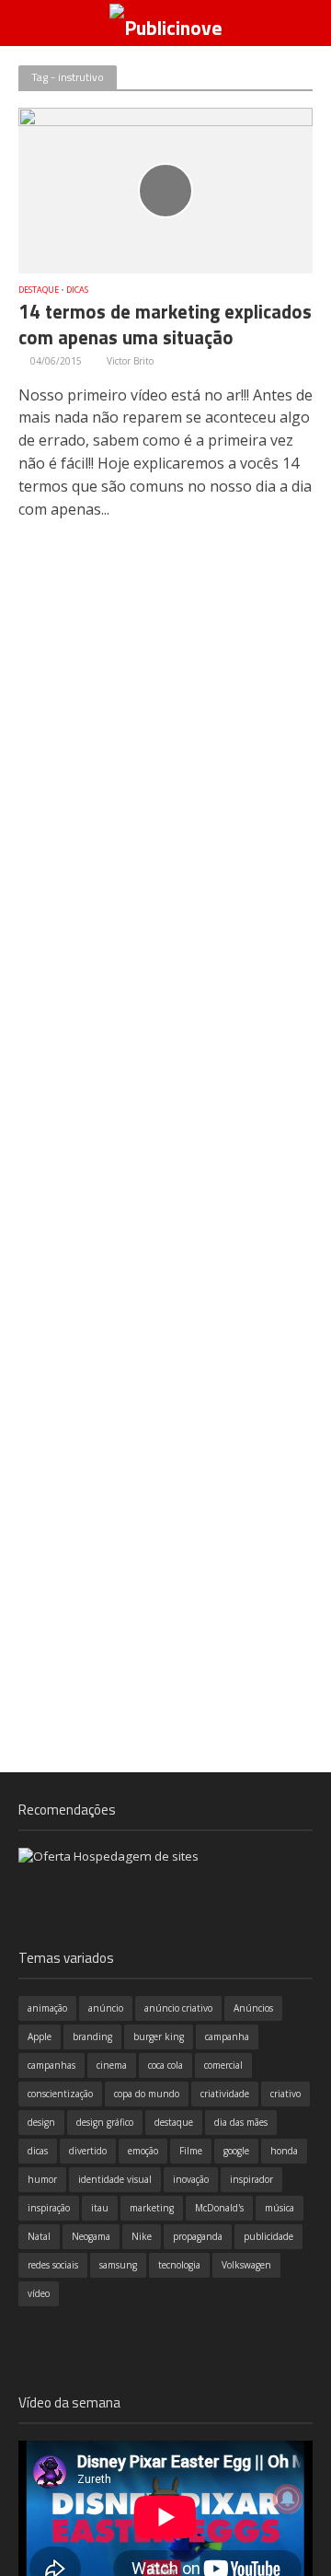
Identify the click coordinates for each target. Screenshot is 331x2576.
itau (100, 2208)
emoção (143, 2151)
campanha (227, 2036)
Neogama (91, 2236)
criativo (285, 2094)
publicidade (268, 2236)
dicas (38, 2151)
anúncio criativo (178, 2008)
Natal (39, 2236)
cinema (112, 2065)
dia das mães (241, 2122)
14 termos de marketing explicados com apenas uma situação (165, 326)
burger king (159, 2036)
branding (92, 2036)
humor (42, 2179)
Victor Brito (130, 361)
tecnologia (179, 2265)
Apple (40, 2036)
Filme (191, 2151)
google (236, 2151)
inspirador (251, 2179)
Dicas (77, 290)
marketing (152, 2208)
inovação (191, 2179)
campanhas (51, 2065)
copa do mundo (147, 2094)
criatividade (225, 2094)
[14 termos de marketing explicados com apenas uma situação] (165, 189)
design (41, 2122)
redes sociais (53, 2265)
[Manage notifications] (288, 2499)
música (280, 2208)
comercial (223, 2065)
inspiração (49, 2208)
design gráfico (105, 2122)
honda (284, 2151)
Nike (142, 2236)
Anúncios (253, 2008)
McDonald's (219, 2208)
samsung (118, 2265)
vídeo (39, 2293)
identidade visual (115, 2179)
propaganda (198, 2236)
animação (47, 2008)
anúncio (106, 2008)
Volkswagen (246, 2265)
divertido (88, 2151)
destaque (174, 2122)
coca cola (165, 2065)
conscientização (60, 2094)
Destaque (39, 290)
